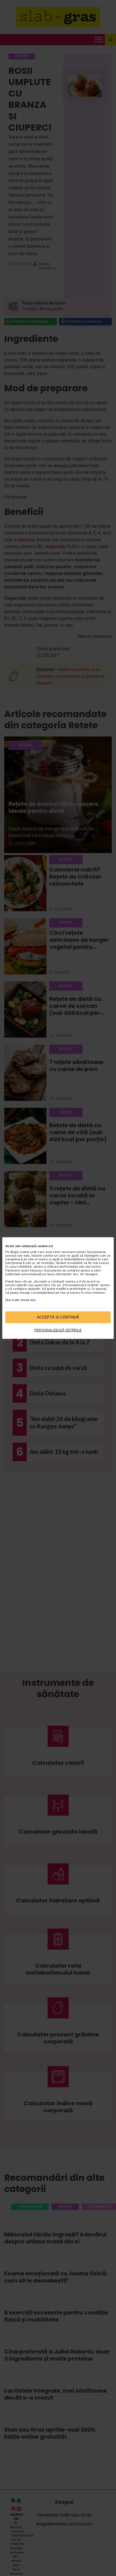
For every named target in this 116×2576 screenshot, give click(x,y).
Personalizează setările (58, 1330)
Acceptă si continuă (58, 1317)
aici (33, 1300)
